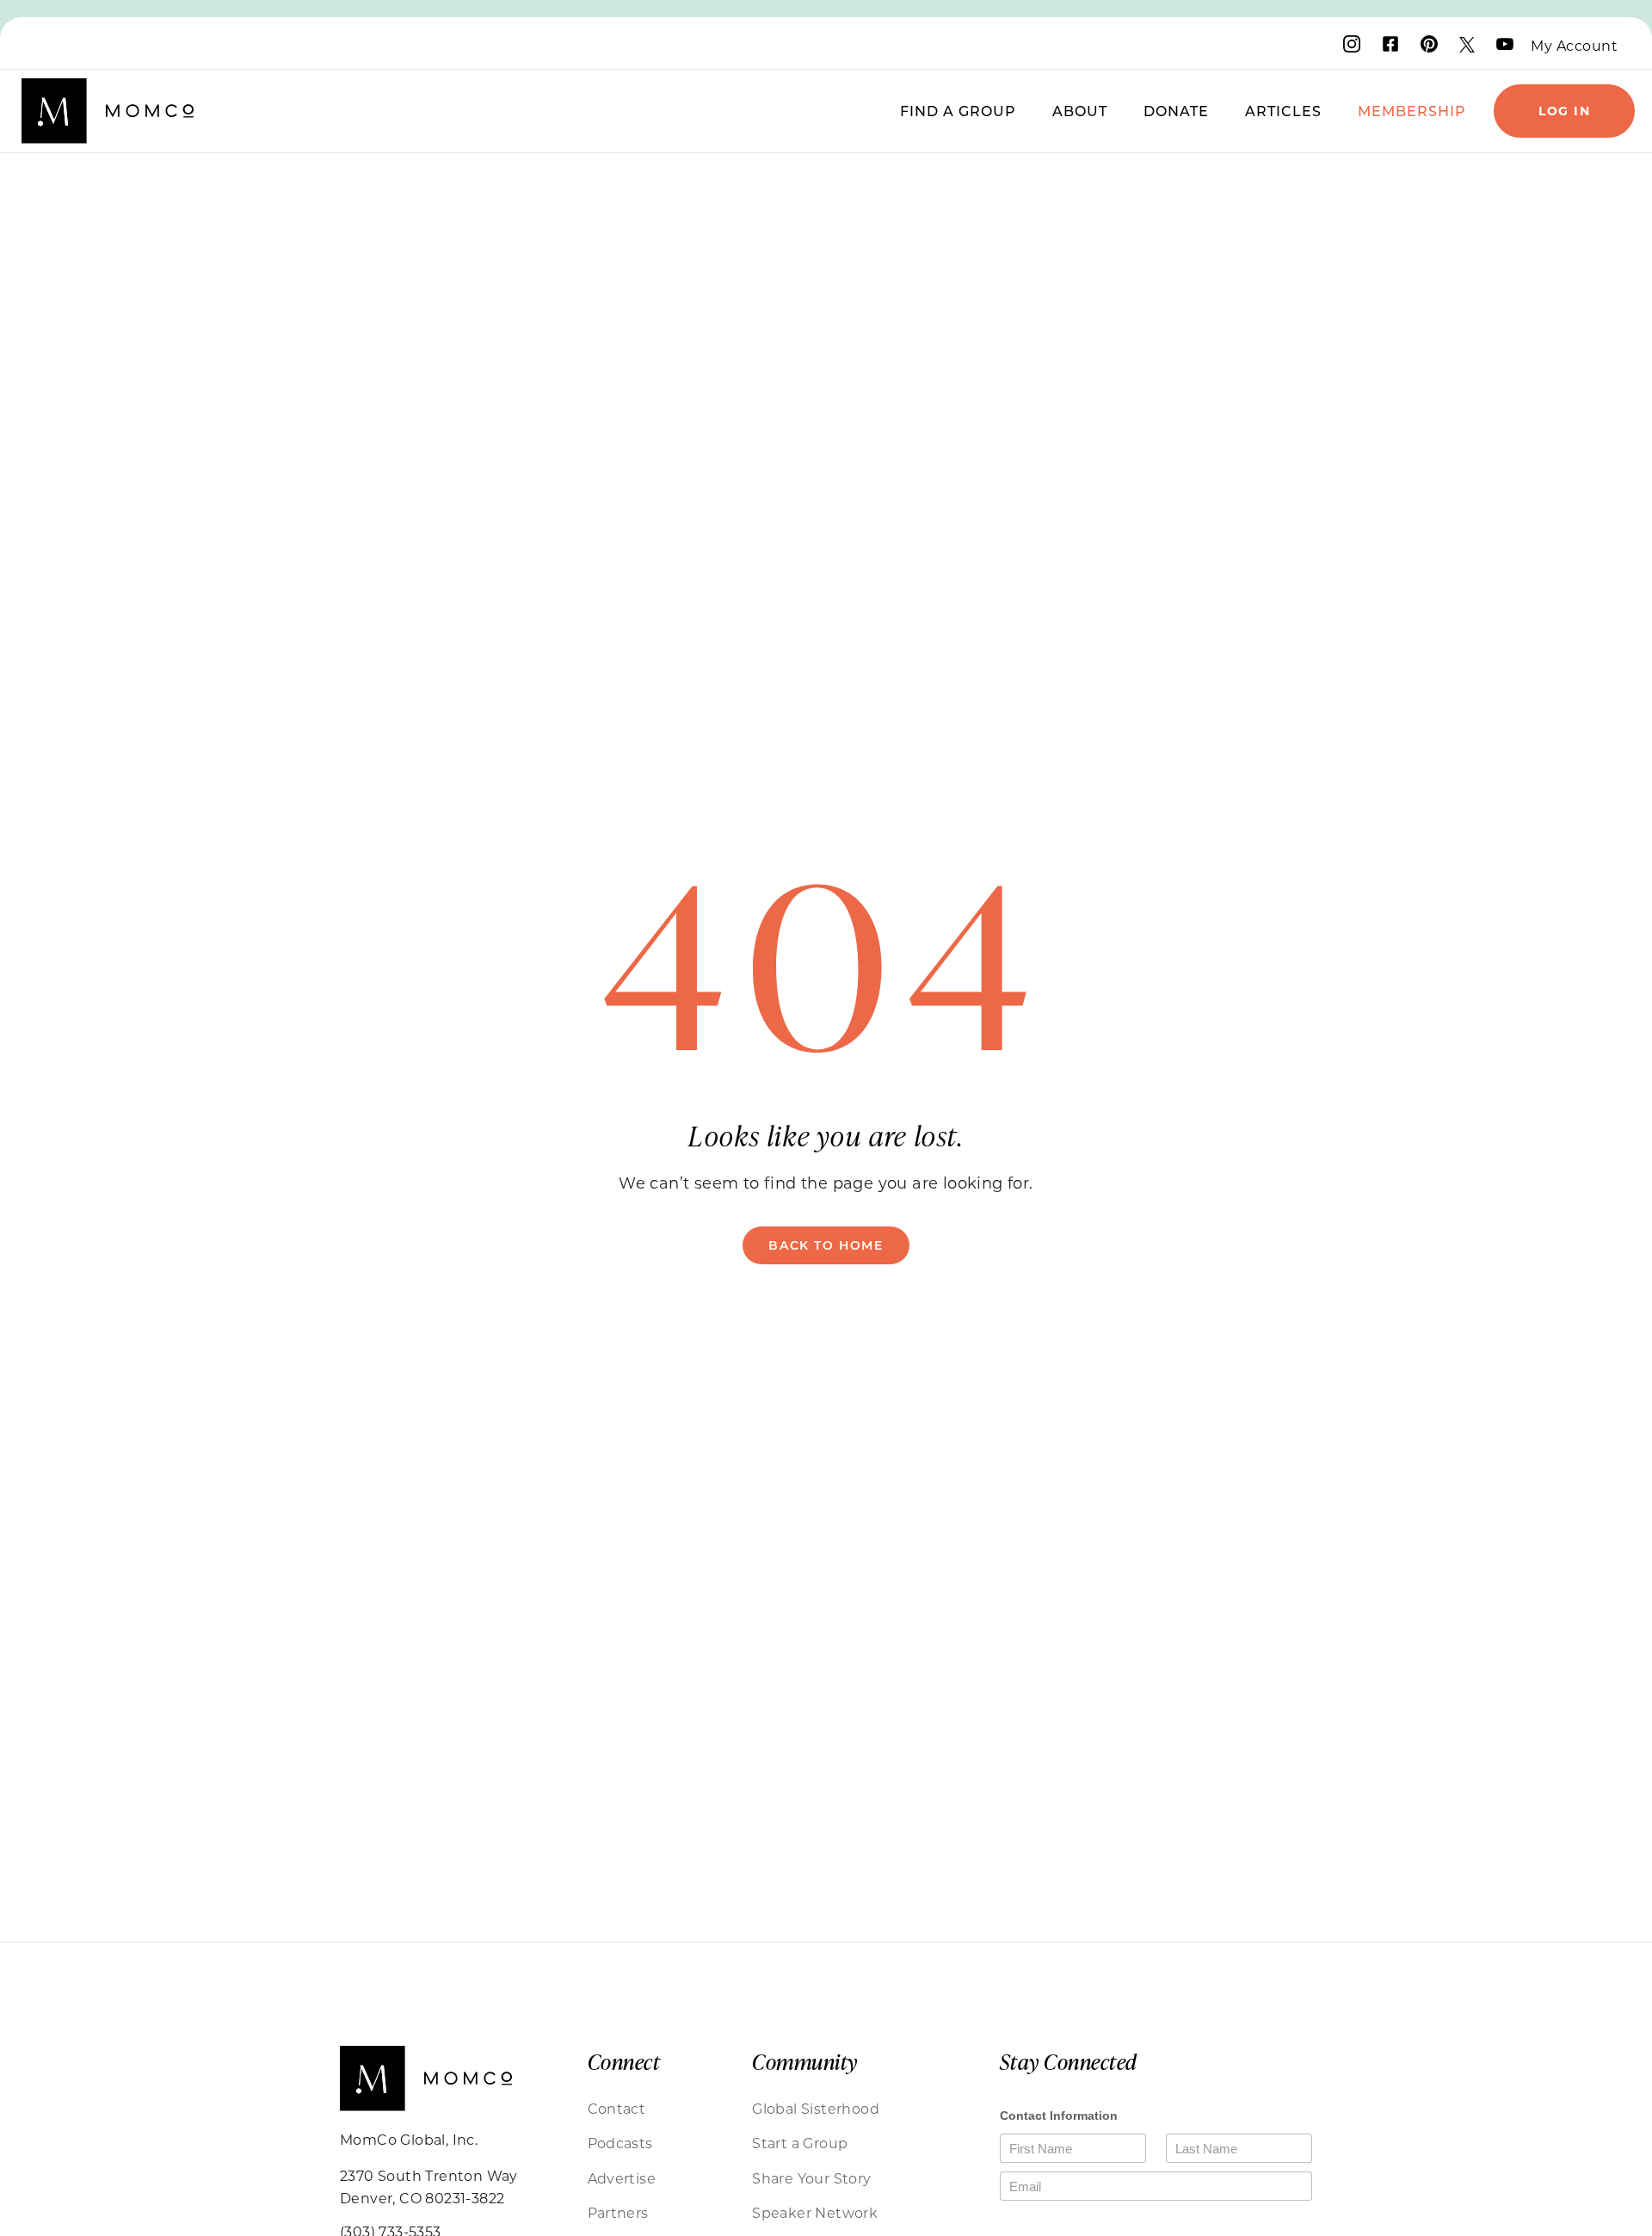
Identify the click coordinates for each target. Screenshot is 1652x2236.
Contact (617, 2108)
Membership (1412, 111)
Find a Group (958, 111)
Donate (1176, 111)
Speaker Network (815, 2212)
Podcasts (620, 2143)
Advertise (622, 2178)
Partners (618, 2212)
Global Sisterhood (816, 2108)
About (1080, 111)
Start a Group (800, 2143)
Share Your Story (811, 2178)
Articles (1283, 111)
